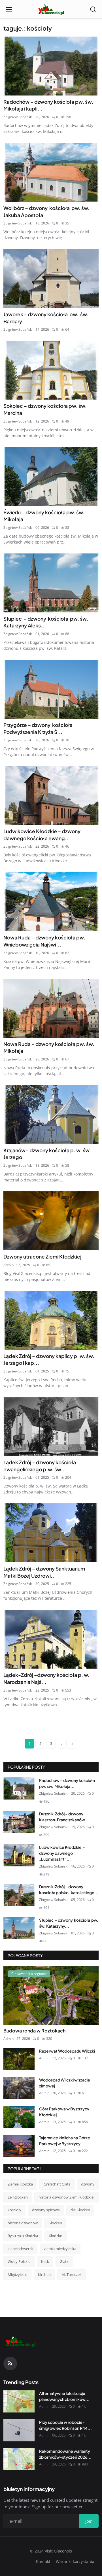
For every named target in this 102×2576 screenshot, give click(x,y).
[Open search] (93, 9)
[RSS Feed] (10, 2363)
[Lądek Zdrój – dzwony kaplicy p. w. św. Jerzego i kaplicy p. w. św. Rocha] (51, 1320)
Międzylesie (17, 2274)
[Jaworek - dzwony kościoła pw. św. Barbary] (51, 279)
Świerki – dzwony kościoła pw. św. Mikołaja (44, 516)
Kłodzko (56, 2236)
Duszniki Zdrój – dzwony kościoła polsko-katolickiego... (69, 1889)
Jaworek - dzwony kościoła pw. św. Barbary (46, 318)
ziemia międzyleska (60, 2249)
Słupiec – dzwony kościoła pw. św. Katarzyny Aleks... (46, 622)
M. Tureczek (72, 2274)
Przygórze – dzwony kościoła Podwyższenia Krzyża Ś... (39, 728)
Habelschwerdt (20, 2249)
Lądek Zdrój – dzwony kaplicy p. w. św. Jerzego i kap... (49, 1360)
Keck (45, 2261)
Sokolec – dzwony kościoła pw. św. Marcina (45, 409)
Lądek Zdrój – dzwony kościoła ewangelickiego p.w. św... (40, 1466)
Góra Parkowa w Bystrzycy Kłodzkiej (64, 2112)
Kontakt (43, 2561)
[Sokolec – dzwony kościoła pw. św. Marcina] (51, 370)
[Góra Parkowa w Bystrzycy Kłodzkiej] (19, 2117)
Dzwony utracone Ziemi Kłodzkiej (42, 1257)
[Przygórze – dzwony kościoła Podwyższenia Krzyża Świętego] (51, 689)
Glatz (64, 2261)
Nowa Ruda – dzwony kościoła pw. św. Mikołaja (49, 1048)
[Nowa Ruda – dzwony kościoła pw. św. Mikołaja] (51, 1008)
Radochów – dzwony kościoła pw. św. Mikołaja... (67, 1783)
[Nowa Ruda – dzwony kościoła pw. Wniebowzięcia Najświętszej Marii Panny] (51, 902)
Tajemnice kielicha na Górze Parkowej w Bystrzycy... (65, 2141)
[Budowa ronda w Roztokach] (51, 1995)
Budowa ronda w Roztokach (34, 2031)
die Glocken (80, 2210)
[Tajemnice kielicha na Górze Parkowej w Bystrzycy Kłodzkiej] (19, 2146)
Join (89, 2521)
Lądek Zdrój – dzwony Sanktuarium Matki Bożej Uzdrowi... (44, 1572)
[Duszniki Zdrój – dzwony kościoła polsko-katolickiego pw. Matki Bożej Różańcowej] (19, 1895)
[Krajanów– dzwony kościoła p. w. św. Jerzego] (51, 1115)
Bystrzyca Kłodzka (23, 2236)
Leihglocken (18, 2197)
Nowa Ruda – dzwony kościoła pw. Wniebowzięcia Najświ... (44, 941)
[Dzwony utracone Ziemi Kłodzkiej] (51, 1221)
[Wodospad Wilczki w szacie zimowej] (19, 2088)
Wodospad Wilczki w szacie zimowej (65, 2083)
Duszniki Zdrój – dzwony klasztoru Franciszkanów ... (64, 1817)
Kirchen (44, 2274)
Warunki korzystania (75, 2561)
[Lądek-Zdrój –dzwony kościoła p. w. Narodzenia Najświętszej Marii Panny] (51, 1639)
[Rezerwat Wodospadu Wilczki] (19, 2059)
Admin (8, 1265)
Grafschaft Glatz (57, 2184)
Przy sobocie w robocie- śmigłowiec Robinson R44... (65, 2425)
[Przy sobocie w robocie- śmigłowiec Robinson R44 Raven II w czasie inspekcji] (19, 2430)
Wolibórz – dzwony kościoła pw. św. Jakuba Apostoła (46, 212)
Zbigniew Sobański (18, 117)
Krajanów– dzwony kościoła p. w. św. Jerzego (47, 1154)
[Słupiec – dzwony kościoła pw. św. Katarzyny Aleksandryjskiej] (51, 583)
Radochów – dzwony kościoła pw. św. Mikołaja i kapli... (49, 105)
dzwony (88, 2184)
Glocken (55, 2223)
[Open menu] (9, 9)
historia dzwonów (23, 2223)
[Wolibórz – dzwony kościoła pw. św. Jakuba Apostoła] (51, 172)
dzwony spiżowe (46, 2210)
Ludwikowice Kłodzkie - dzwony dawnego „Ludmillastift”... (62, 1853)
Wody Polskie (19, 2261)
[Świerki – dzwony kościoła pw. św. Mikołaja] (51, 477)
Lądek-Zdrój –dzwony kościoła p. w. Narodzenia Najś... (46, 1678)
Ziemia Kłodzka (20, 2184)
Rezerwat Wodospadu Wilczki (67, 2051)
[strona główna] (51, 9)
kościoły (14, 2210)
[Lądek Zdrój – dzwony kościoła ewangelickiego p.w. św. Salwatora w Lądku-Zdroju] (51, 1427)
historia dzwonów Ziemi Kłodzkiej (66, 2197)
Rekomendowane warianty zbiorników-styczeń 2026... (65, 2454)
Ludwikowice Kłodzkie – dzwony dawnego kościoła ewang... (42, 835)
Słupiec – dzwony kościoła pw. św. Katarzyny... (69, 1923)
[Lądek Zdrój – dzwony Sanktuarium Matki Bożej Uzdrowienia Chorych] (51, 1533)
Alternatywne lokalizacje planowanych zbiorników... (64, 2396)
